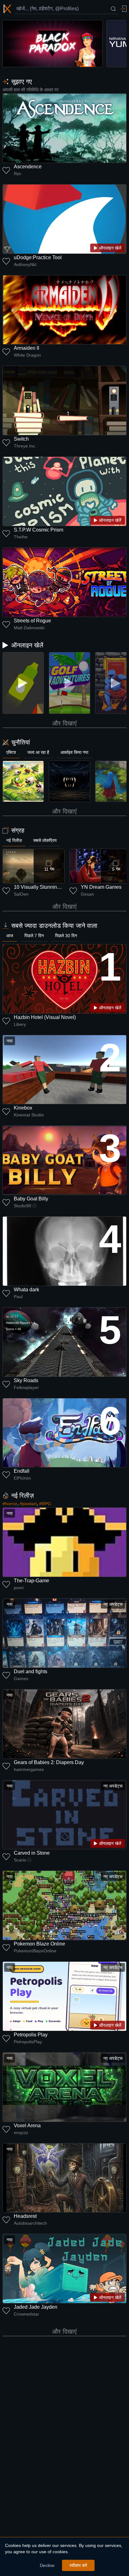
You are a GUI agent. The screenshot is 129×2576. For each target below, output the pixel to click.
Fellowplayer (26, 1387)
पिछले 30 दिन (66, 936)
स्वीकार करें (78, 2565)
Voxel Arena (27, 2126)
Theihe (21, 537)
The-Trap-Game (31, 1581)
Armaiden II (26, 348)
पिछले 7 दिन (34, 936)
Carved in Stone (32, 1853)
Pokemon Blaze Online (39, 1944)
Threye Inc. (25, 446)
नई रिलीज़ (14, 840)
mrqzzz (21, 2133)
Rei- (18, 174)
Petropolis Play (31, 2035)
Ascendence (28, 167)
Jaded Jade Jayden (36, 2307)
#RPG (45, 1504)
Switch (21, 439)
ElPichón (22, 1478)
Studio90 (23, 1206)
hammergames (29, 1769)
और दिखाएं (64, 723)
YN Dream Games (101, 887)
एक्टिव (11, 752)
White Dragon (27, 355)
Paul (18, 1297)
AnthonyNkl (25, 265)
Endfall (22, 1471)
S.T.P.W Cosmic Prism (39, 530)
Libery (20, 1024)
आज (10, 936)
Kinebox (23, 1108)
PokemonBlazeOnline (35, 1951)
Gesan (87, 894)
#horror (10, 1504)
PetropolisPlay (28, 2042)
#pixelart (28, 1504)
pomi (19, 1588)
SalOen (21, 894)
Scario (20, 1860)
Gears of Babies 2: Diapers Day (49, 1762)
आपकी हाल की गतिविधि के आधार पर (31, 90)
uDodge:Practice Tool (38, 257)
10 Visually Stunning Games (45, 887)
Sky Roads (26, 1380)
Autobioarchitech (30, 2223)
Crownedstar (26, 2314)
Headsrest (25, 2216)
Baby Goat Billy (31, 1199)
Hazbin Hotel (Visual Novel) (45, 1017)
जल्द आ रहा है (38, 752)
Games (21, 1679)
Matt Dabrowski (29, 628)
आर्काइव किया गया (74, 752)
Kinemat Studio (29, 1115)
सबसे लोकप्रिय (45, 840)
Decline (47, 2565)
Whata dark (26, 1290)
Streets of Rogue (32, 621)
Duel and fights (31, 1671)
